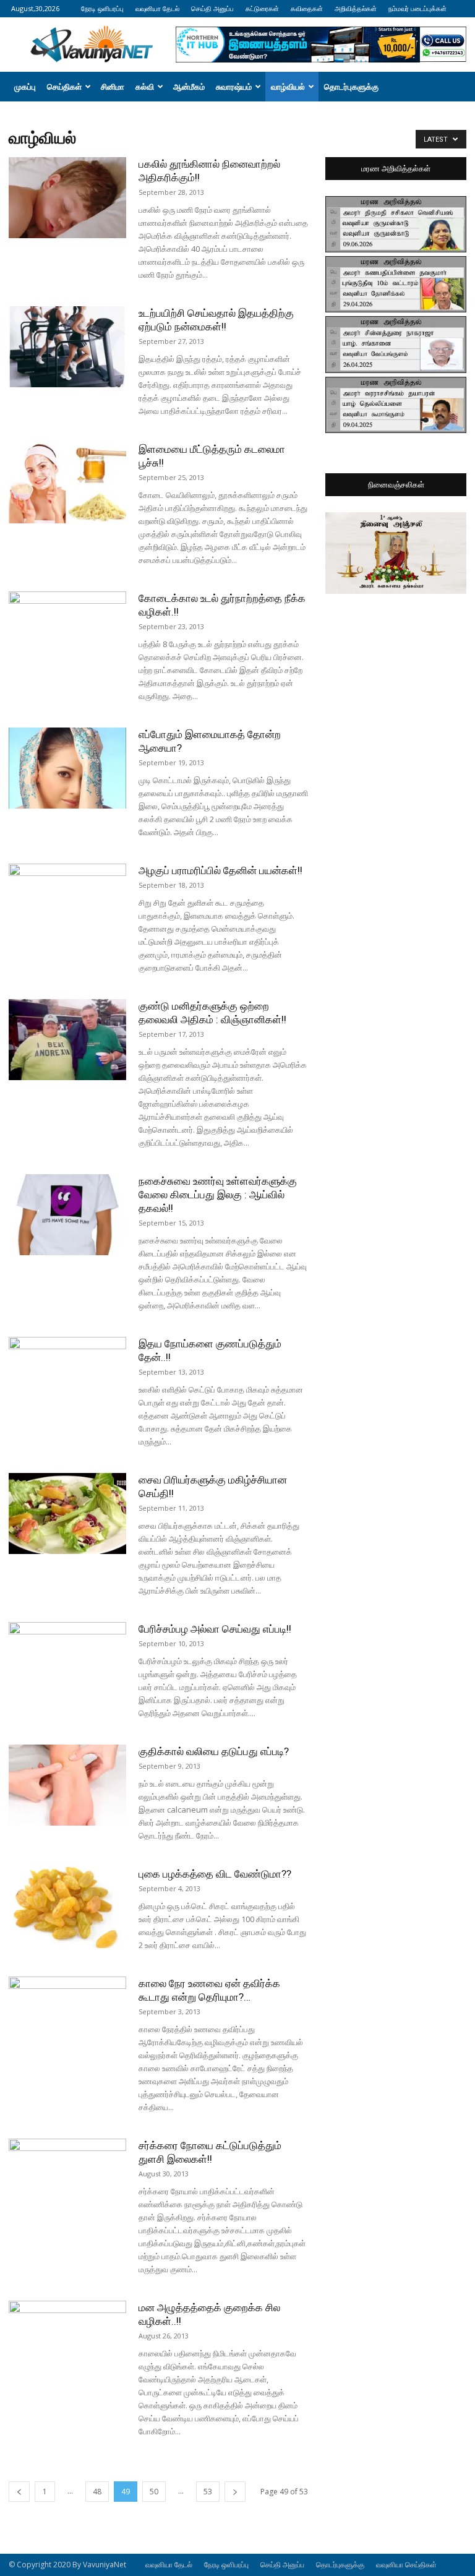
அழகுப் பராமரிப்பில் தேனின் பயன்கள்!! (220, 870)
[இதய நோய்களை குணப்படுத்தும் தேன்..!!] (67, 1377)
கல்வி (145, 87)
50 (154, 2492)
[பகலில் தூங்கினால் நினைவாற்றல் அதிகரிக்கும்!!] (67, 198)
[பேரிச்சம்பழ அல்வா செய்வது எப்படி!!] (67, 1663)
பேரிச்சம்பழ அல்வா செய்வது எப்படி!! (215, 1629)
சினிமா (113, 87)
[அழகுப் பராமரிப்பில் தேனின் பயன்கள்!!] (67, 904)
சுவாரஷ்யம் (234, 87)
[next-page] (235, 2492)
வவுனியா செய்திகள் (406, 2565)
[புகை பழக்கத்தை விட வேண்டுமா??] (67, 1908)
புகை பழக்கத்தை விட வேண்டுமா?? (215, 1874)
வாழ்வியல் (288, 87)
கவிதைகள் (307, 8)
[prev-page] (19, 2492)
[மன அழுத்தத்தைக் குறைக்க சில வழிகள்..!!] (67, 2341)
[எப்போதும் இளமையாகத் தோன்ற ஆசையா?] (67, 768)
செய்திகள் (64, 87)
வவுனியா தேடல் (157, 8)
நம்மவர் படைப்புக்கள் (417, 8)
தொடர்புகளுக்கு (351, 87)
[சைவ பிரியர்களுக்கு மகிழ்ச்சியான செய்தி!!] (67, 1513)
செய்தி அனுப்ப (212, 8)
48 (97, 2492)
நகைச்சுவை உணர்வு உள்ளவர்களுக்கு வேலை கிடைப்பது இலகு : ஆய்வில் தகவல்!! (218, 1195)
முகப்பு (25, 87)
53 (208, 2492)
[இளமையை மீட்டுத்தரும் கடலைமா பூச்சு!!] (67, 483)
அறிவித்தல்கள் (356, 8)
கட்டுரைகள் (262, 8)
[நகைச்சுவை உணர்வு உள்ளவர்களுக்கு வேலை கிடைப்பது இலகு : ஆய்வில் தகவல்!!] (67, 1215)
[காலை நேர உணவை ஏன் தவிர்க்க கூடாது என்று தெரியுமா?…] (67, 2017)
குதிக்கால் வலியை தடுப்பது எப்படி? (214, 1751)
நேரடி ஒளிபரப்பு (102, 8)
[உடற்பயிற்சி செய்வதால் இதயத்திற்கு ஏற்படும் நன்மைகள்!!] (67, 347)
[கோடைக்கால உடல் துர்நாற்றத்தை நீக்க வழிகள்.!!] (67, 632)
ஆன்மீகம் (189, 87)
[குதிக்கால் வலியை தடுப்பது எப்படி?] (67, 1785)
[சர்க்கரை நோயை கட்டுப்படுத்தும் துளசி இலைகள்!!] (67, 2179)
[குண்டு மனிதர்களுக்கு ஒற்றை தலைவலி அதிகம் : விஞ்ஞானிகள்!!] (67, 1040)
